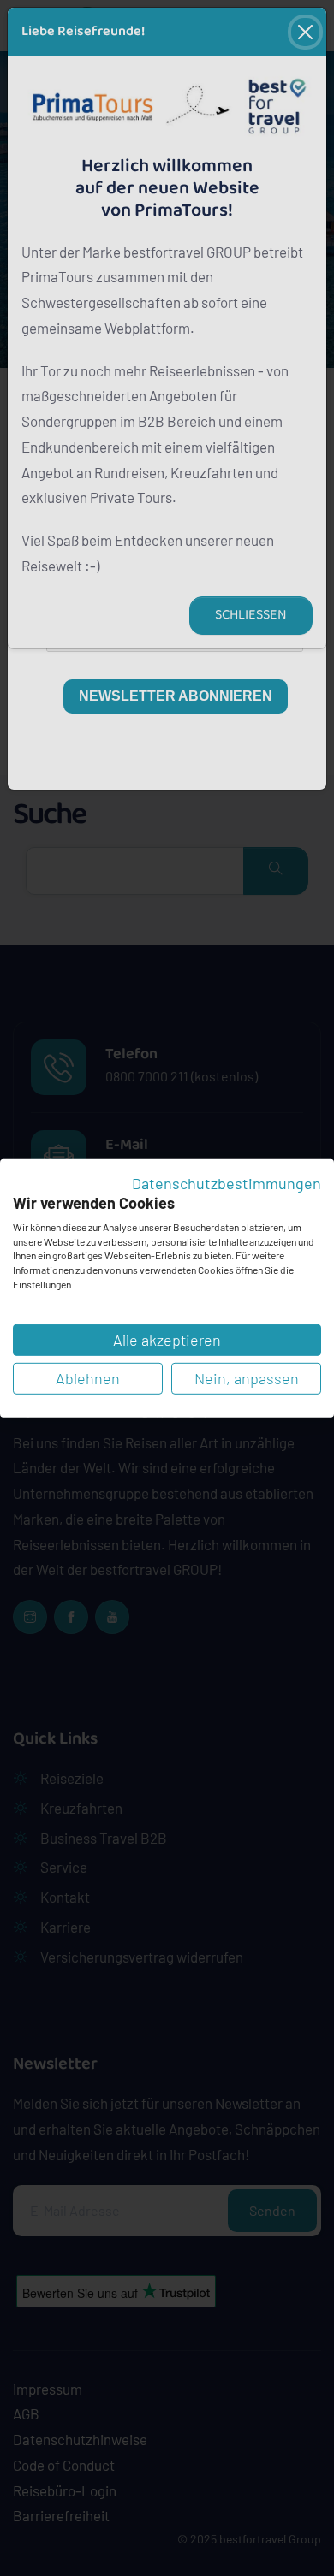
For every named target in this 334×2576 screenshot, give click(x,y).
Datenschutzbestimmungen (227, 1182)
